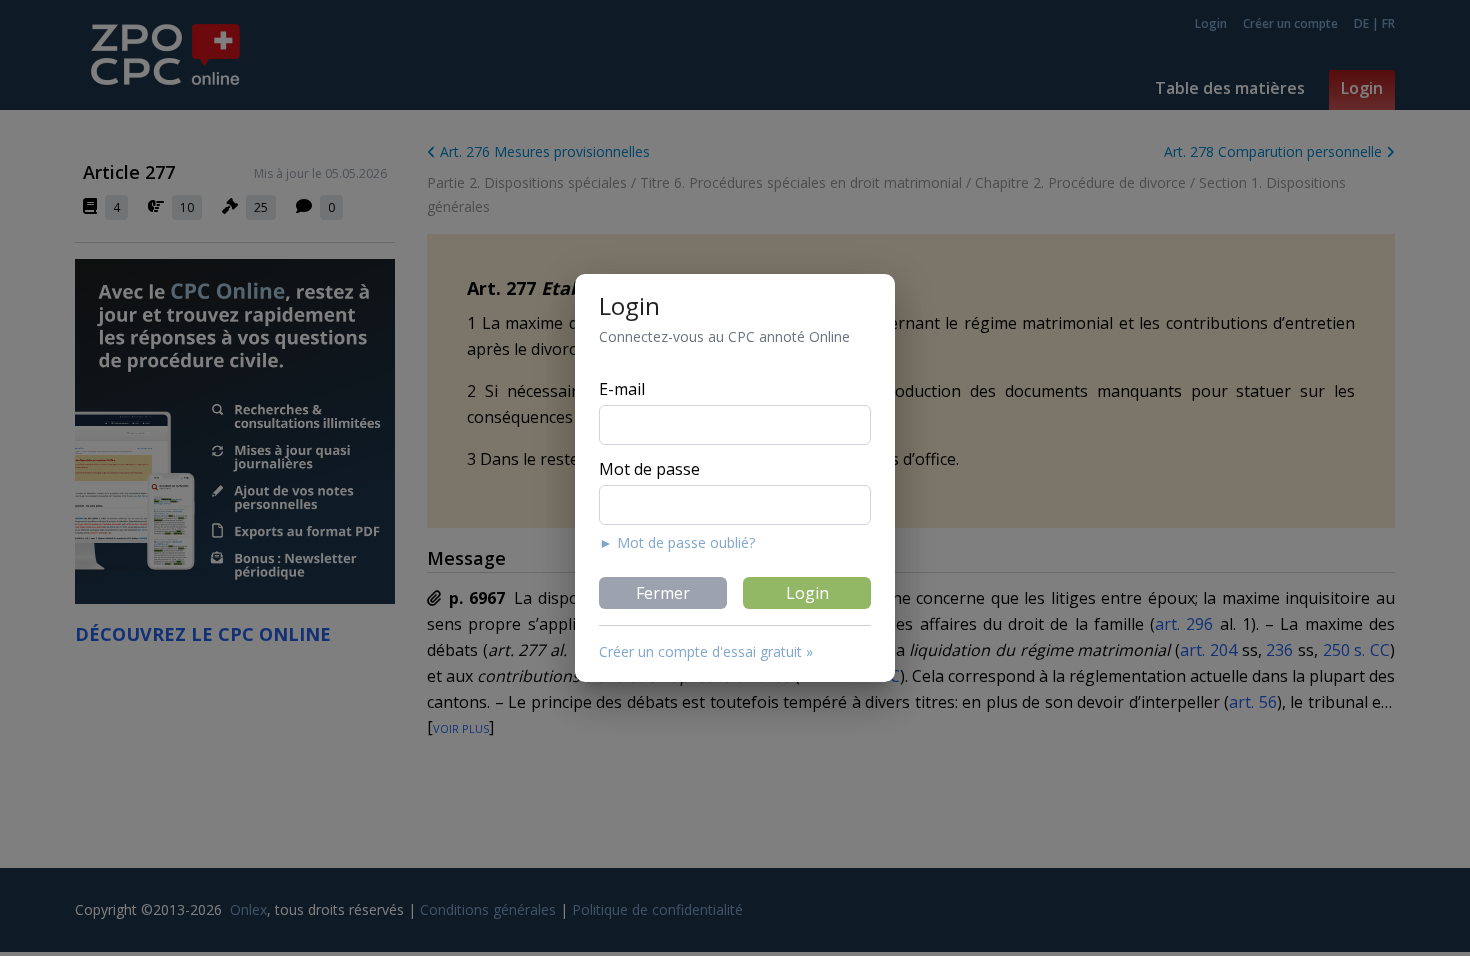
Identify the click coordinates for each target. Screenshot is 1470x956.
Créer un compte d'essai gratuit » (706, 651)
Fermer (663, 593)
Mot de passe (649, 469)
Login (807, 593)
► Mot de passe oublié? (677, 542)
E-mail (622, 389)
